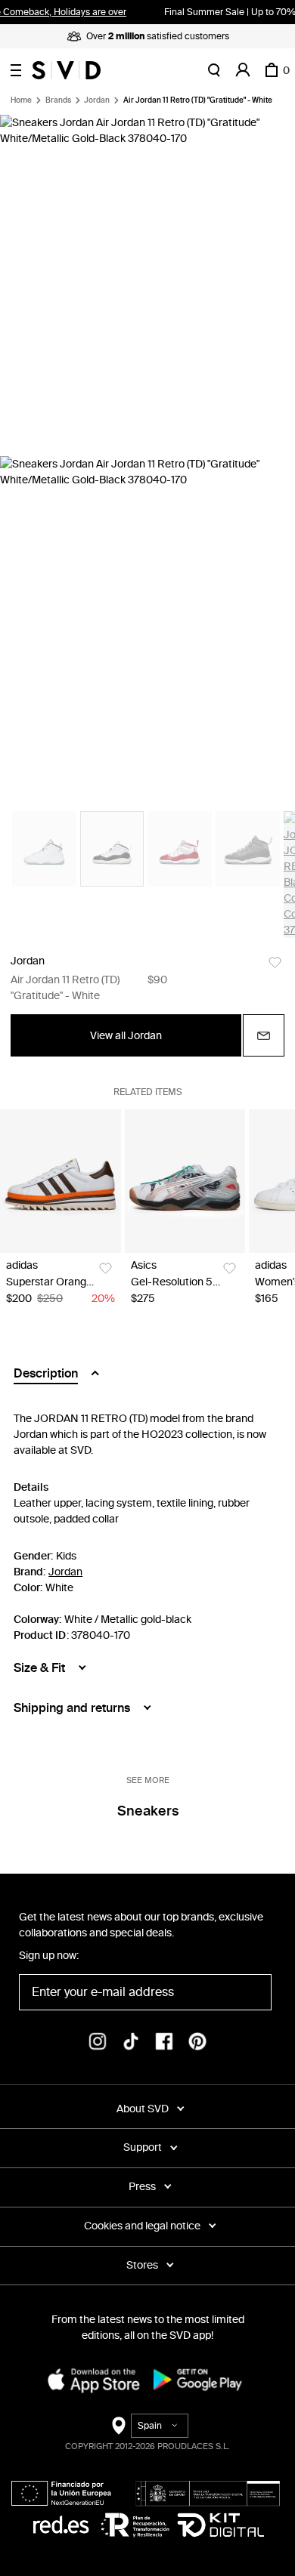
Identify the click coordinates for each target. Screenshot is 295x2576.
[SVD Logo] (66, 70)
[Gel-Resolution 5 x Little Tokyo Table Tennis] (185, 1181)
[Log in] (243, 70)
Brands (58, 100)
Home (21, 100)
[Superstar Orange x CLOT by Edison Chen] (61, 1181)
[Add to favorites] (275, 963)
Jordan (97, 100)
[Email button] (264, 1035)
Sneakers (148, 1811)
